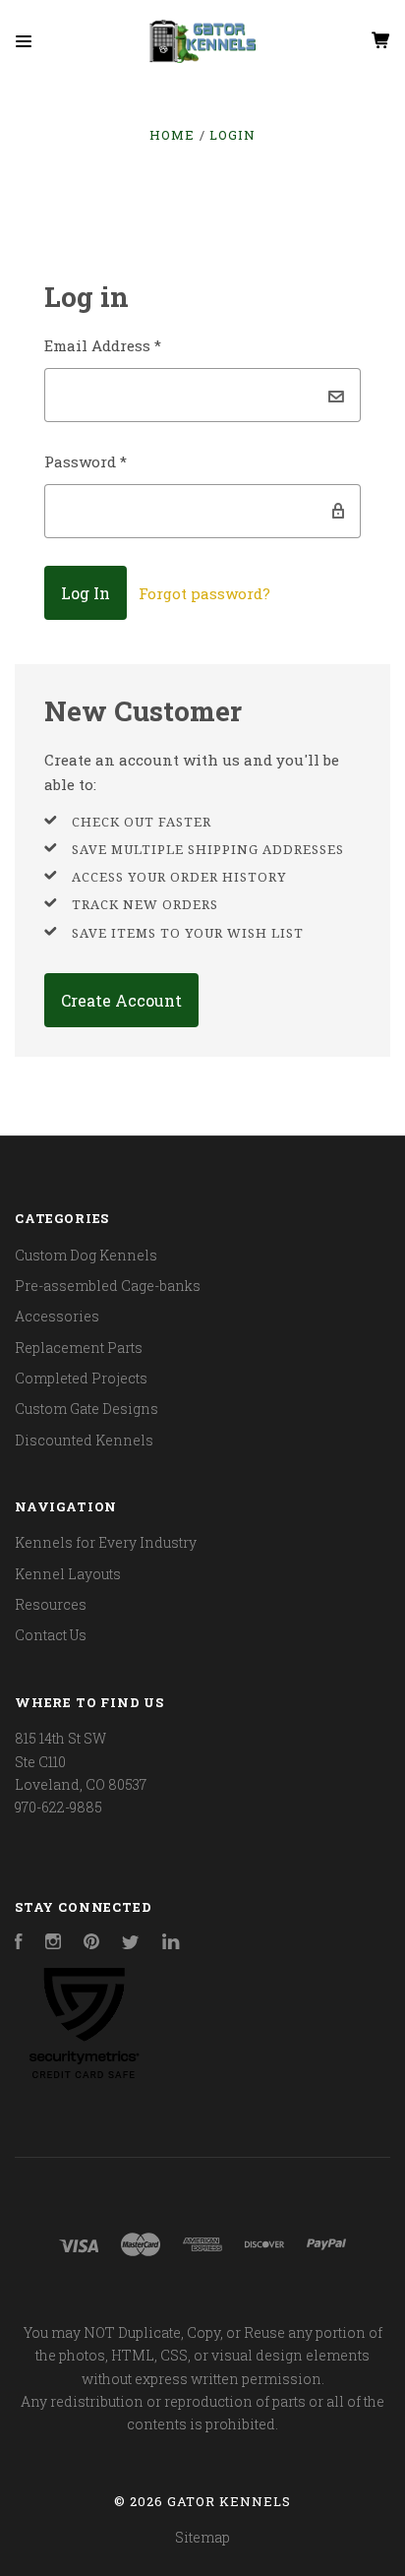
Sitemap (202, 2537)
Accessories (57, 1316)
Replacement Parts (79, 1348)
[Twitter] (131, 1944)
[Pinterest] (91, 1944)
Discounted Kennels (84, 1440)
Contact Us (51, 1635)
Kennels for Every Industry (106, 1542)
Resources (51, 1604)
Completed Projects (81, 1378)
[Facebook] (19, 1944)
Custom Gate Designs (87, 1409)
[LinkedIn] (171, 1944)
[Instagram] (53, 1944)
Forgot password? (204, 593)
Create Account (121, 1000)
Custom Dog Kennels (86, 1255)
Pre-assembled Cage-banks (108, 1286)
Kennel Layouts (68, 1574)
